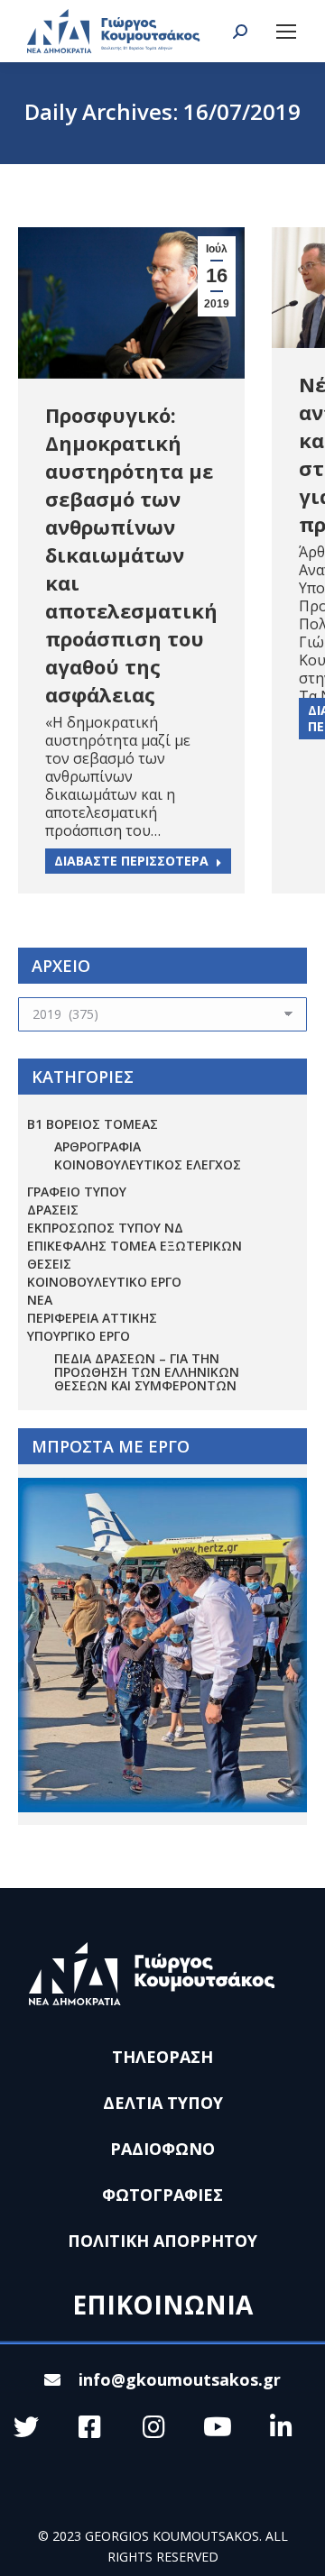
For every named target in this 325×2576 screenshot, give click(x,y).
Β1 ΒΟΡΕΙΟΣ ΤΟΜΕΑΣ (93, 1124)
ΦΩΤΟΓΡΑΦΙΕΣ (162, 2195)
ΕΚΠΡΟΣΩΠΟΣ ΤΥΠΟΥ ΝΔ (105, 1228)
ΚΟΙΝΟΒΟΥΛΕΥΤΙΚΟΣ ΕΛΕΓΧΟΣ (148, 1164)
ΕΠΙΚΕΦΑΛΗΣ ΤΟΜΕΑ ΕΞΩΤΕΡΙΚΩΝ (135, 1246)
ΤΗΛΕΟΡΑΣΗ (162, 2057)
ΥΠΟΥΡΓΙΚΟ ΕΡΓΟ (79, 1336)
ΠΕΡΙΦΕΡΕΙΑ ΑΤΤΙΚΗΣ (92, 1318)
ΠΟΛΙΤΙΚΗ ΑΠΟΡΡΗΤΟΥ (162, 2241)
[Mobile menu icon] (286, 32)
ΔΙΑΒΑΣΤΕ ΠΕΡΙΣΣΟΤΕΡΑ (131, 861)
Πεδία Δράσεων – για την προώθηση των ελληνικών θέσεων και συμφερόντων (147, 1372)
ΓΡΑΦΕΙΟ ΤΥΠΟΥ (77, 1192)
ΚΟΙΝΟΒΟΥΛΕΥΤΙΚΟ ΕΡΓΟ (104, 1282)
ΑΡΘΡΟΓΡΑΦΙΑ (97, 1146)
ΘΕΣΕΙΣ (49, 1264)
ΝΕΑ (40, 1300)
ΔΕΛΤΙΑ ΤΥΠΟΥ (163, 2103)
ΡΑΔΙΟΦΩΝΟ (162, 2149)
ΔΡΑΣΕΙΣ (53, 1210)
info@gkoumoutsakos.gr (180, 2379)
